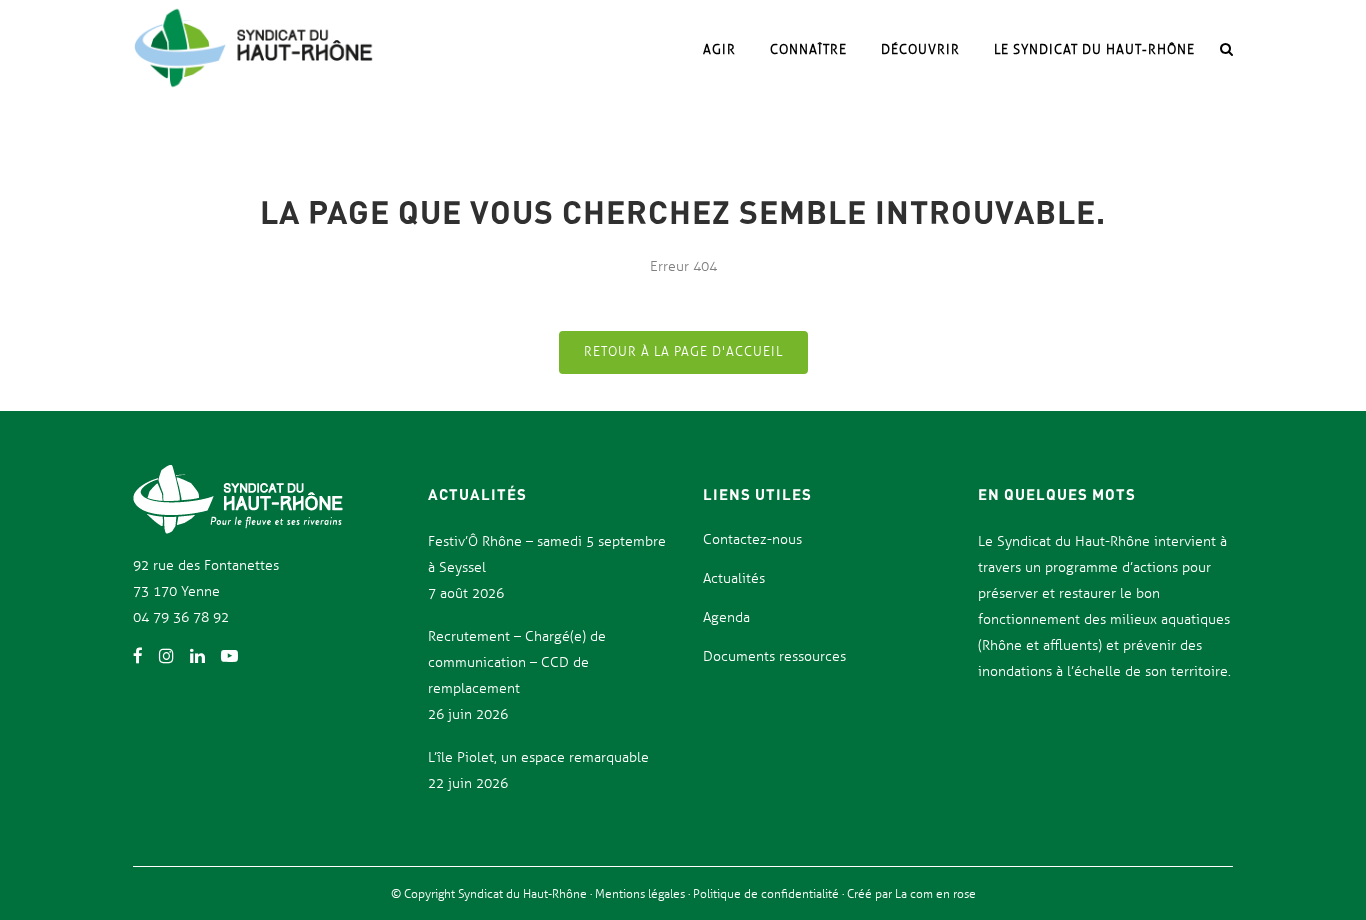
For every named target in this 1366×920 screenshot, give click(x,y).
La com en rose (934, 894)
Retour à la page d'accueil (683, 352)
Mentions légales (641, 894)
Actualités (734, 578)
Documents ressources (774, 656)
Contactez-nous (752, 539)
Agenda (726, 617)
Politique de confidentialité (767, 894)
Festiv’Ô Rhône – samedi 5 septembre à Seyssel (547, 554)
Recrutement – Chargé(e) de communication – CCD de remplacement (517, 662)
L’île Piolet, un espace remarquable (538, 757)
